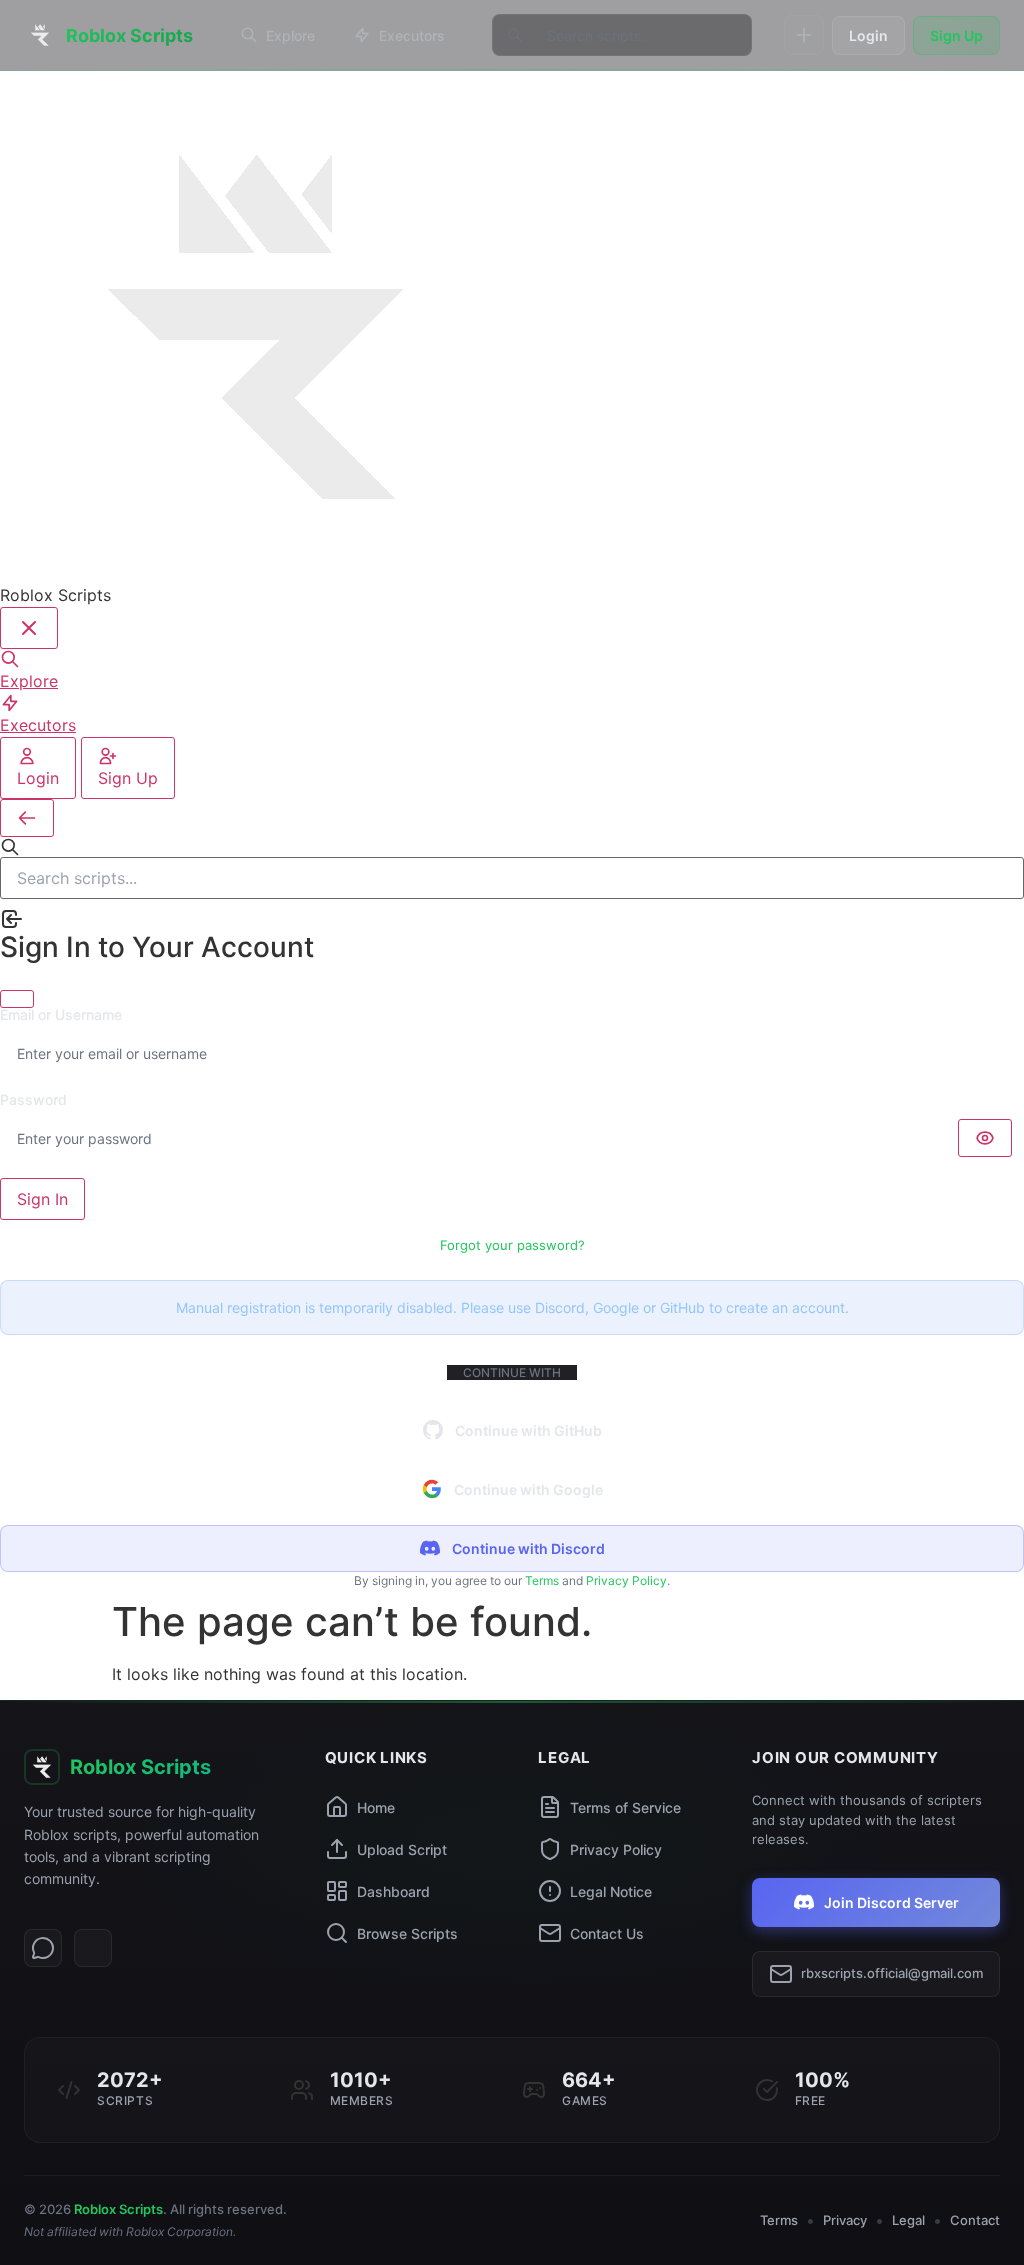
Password (33, 1100)
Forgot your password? (512, 1245)
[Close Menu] (29, 628)
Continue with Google (528, 1489)
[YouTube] (93, 1948)
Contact (975, 2220)
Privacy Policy (626, 1580)
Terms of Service (625, 1807)
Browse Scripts (407, 1933)
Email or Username (61, 1015)
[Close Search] (27, 818)
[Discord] (43, 1948)
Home (376, 1807)
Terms (542, 1580)
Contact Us (607, 1933)
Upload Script (402, 1849)
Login (868, 35)
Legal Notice (611, 1891)
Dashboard (393, 1891)
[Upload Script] (804, 35)
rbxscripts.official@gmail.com (892, 1973)
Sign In (42, 1199)
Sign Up (956, 35)
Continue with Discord (528, 1548)
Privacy (845, 2220)
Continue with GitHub (528, 1430)
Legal (908, 2220)
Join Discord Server (891, 1902)
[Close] (17, 999)
